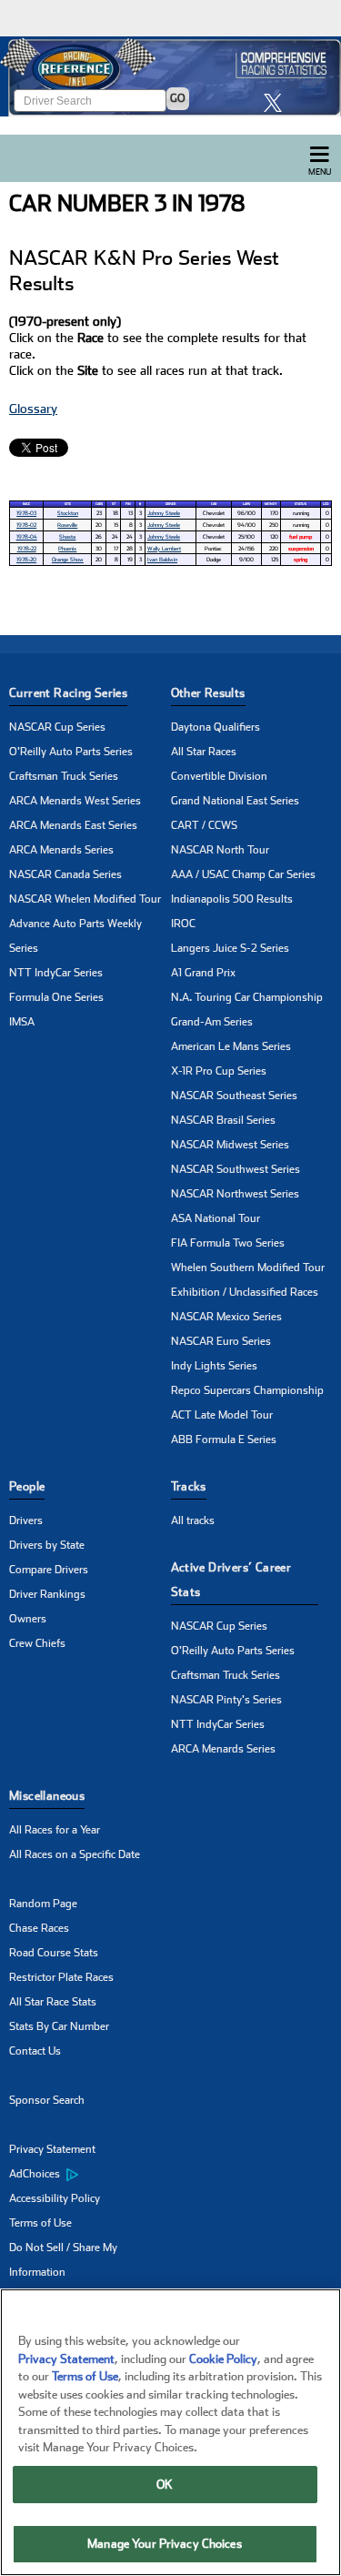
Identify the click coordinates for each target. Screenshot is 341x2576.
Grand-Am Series (212, 1022)
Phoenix (67, 548)
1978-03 (26, 513)
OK (165, 2485)
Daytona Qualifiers (216, 727)
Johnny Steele (164, 513)
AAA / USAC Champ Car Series (243, 874)
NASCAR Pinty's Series (226, 1700)
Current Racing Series (68, 693)
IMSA (22, 1022)
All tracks (193, 1520)
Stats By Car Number (59, 2026)
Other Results (208, 693)
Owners (28, 1619)
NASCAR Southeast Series (234, 1096)
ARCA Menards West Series (75, 801)
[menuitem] (90, 2175)
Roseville (67, 525)
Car (214, 504)
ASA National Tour (216, 1218)
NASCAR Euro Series (221, 1341)
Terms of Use (40, 2223)
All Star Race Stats (53, 2002)
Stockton (68, 513)
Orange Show (68, 559)
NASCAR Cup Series (57, 727)
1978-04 (27, 536)
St (114, 504)
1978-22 (27, 548)
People (27, 1486)
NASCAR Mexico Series (226, 1317)
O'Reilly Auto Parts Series (71, 752)
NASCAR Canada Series (65, 874)
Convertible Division (219, 776)
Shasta (67, 536)
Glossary (33, 409)
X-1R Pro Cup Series (219, 1071)
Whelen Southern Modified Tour (248, 1268)
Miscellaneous (47, 1796)
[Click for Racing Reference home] (170, 76)
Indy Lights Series (214, 1366)
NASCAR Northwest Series (235, 1194)
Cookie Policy (223, 2359)
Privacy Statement (52, 2149)
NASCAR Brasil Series (223, 1120)
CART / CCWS (204, 825)
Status (301, 504)
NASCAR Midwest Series (230, 1145)
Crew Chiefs (37, 1643)
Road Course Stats (54, 1953)
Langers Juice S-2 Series (230, 948)
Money (271, 504)
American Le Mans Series (231, 1046)
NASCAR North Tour (220, 850)
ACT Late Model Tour (222, 1415)
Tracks (189, 1486)
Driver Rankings (47, 1594)
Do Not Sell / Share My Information (63, 2260)
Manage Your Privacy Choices (165, 2544)
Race (26, 504)
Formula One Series (56, 997)
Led (326, 504)
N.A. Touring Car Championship (247, 997)
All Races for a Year (55, 1830)
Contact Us (35, 2051)
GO (178, 98)
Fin (128, 504)
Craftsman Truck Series (64, 776)
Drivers (26, 1520)
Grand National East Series (235, 801)
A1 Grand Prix (203, 973)
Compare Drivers (49, 1570)
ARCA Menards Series (61, 850)
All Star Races (204, 752)
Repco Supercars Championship (247, 1390)
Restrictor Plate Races (61, 1977)
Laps (246, 504)
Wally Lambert (164, 548)
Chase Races (39, 1928)
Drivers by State (47, 1545)
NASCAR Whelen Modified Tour (85, 899)
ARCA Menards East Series (73, 825)
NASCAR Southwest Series (236, 1169)
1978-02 (26, 525)
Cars (99, 504)
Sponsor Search (47, 2100)
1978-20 (26, 559)
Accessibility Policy (55, 2198)
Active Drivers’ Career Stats (231, 1580)
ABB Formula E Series (224, 1440)
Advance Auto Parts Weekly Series (75, 936)
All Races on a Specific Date (75, 1854)
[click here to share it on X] (277, 102)
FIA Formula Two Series (228, 1243)
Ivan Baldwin (162, 559)
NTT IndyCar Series (56, 973)
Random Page (43, 1904)
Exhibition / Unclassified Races (245, 1292)
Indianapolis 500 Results (232, 899)
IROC (183, 924)
